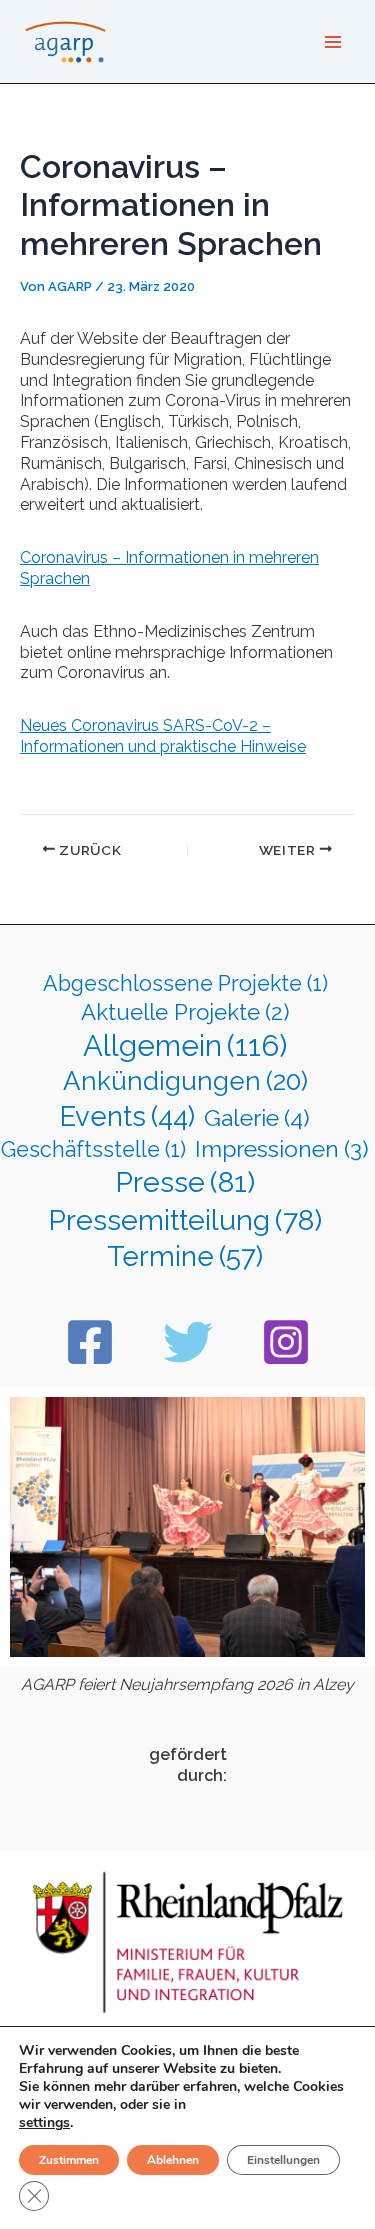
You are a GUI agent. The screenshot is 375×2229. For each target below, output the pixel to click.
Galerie (257, 1117)
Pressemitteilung (185, 1220)
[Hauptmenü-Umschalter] (333, 42)
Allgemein (185, 1045)
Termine (185, 1256)
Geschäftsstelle (93, 1149)
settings (44, 2123)
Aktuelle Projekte (185, 1012)
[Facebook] (90, 1342)
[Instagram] (286, 1342)
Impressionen (282, 1149)
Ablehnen (173, 2160)
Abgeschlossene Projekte (185, 983)
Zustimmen (69, 2160)
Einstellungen (283, 2160)
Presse (185, 1182)
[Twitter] (188, 1342)
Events (127, 1116)
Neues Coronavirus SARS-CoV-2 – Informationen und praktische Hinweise (163, 736)
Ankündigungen (185, 1081)
